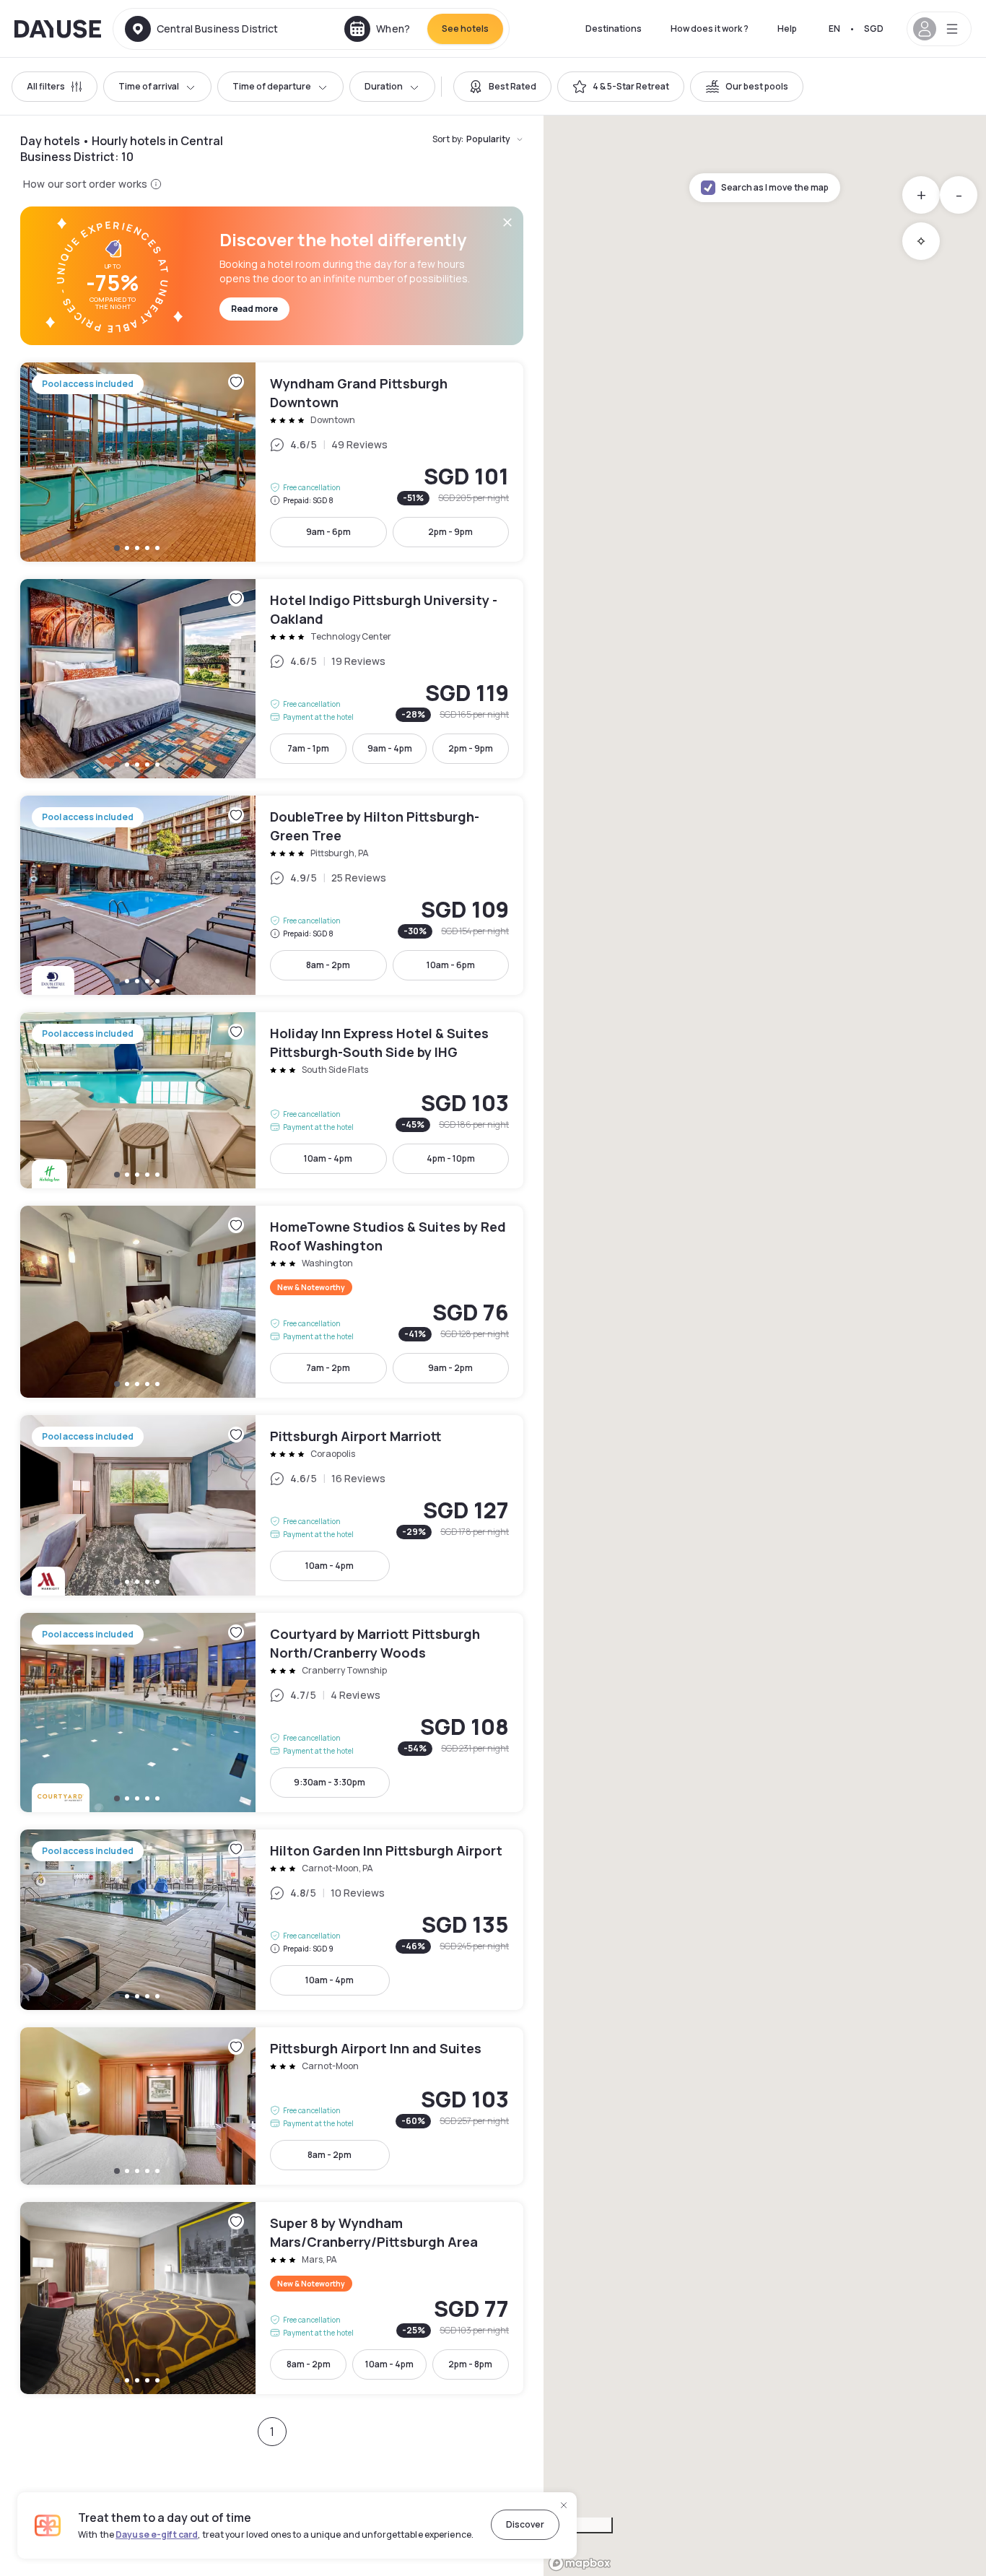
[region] (765, 1346)
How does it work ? (710, 29)
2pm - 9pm (450, 532)
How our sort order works (85, 184)
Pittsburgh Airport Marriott (272, 1505)
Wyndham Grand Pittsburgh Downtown (272, 462)
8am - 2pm (328, 965)
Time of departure (272, 86)
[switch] (502, 87)
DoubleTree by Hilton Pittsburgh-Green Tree (272, 895)
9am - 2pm (450, 1368)
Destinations (614, 29)
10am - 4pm (328, 1158)
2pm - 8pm (470, 2364)
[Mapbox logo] (580, 2563)
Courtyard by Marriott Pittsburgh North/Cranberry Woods (272, 1713)
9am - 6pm (328, 532)
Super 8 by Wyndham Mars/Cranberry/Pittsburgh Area (272, 2298)
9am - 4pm (390, 748)
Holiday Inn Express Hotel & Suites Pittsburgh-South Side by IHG (272, 1100)
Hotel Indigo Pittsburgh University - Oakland (272, 679)
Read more (254, 309)
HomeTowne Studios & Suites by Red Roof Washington (272, 1302)
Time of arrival (149, 86)
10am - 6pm (451, 965)
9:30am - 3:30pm (330, 1782)
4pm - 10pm (451, 1158)
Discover (525, 2524)
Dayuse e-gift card (157, 2534)
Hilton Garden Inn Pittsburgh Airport (272, 1920)
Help (787, 29)
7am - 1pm (308, 748)
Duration (384, 86)
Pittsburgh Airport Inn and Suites (272, 2106)
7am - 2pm (328, 1368)
